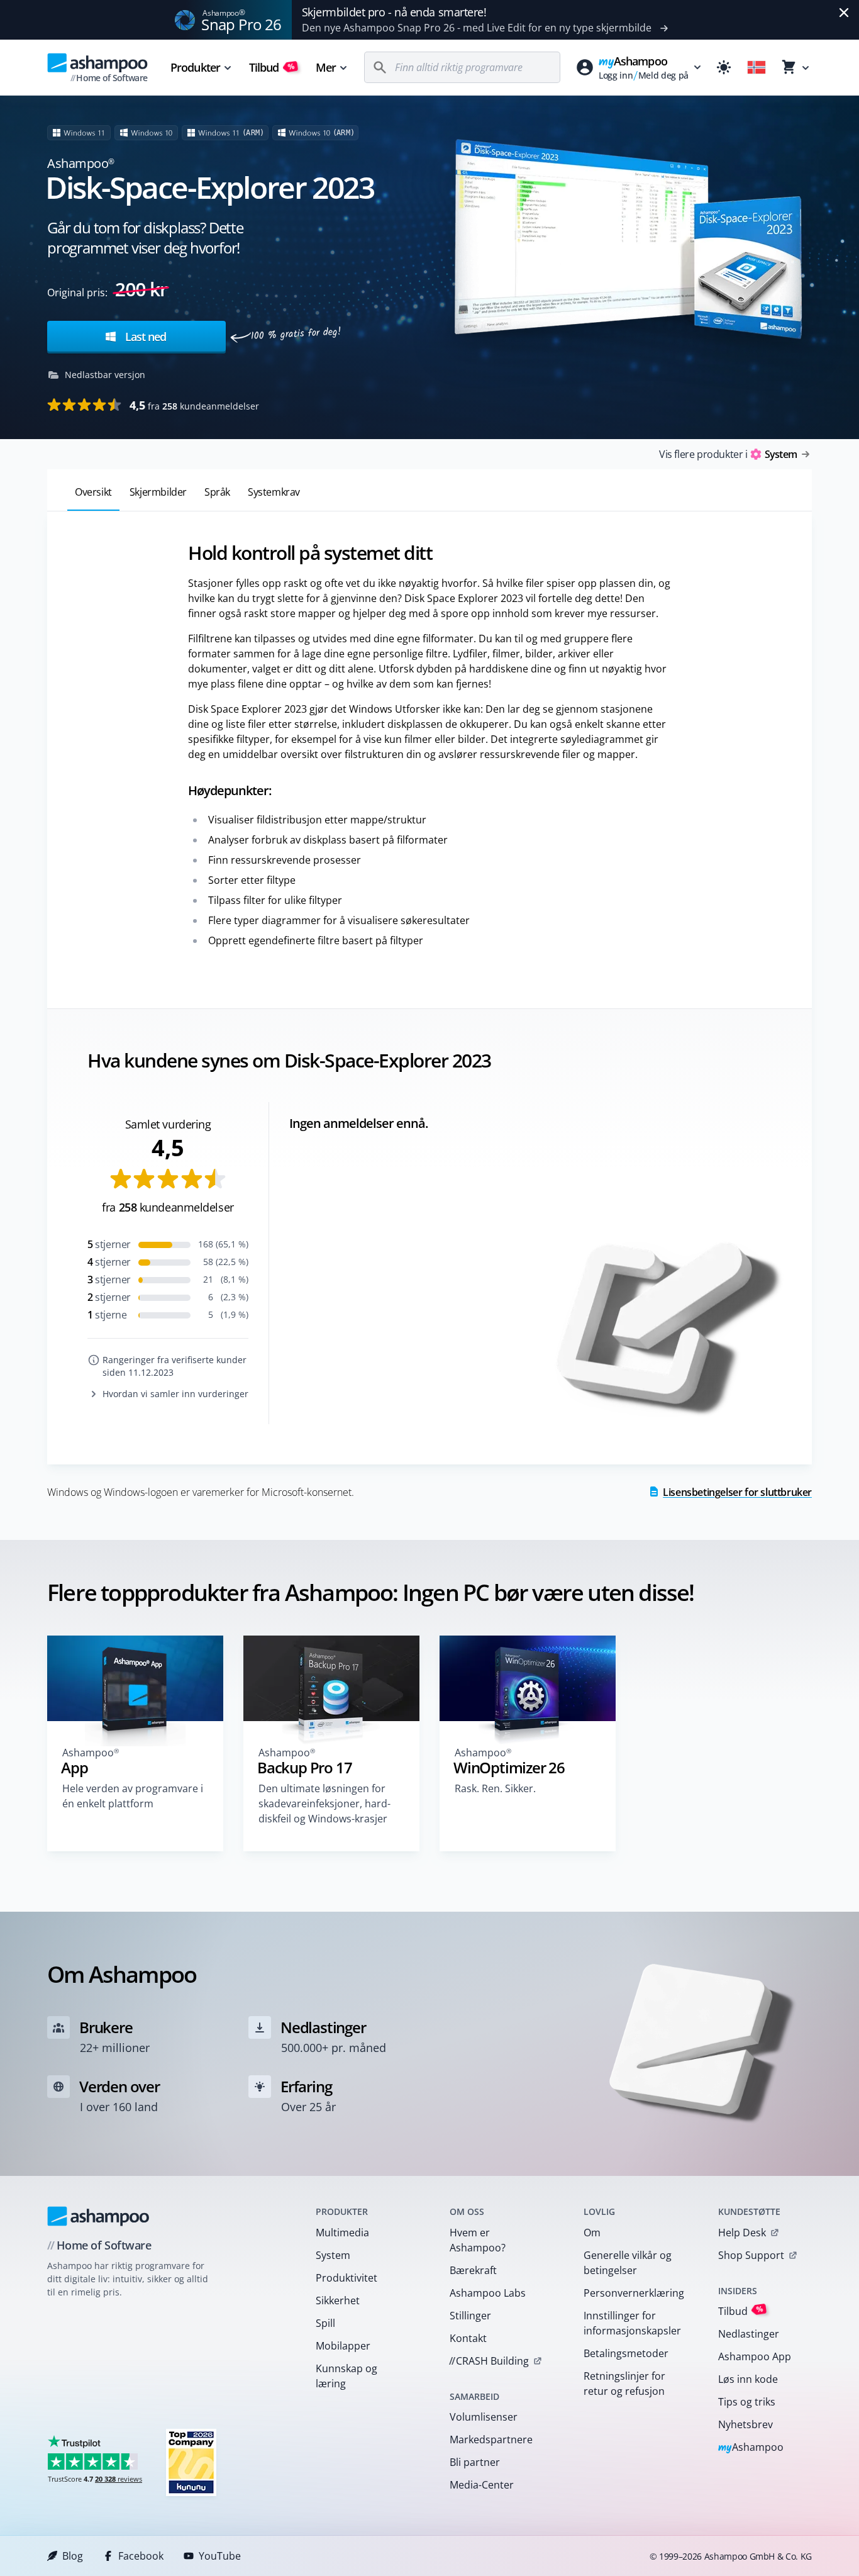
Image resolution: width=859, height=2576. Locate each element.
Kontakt (468, 2338)
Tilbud (272, 67)
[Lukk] (844, 13)
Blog (73, 2556)
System (333, 2255)
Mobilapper (343, 2346)
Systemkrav (274, 492)
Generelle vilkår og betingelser (628, 2263)
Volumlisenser (484, 2417)
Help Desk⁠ (742, 2233)
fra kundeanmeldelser (194, 405)
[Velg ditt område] (756, 67)
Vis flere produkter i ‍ (728, 454)
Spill (325, 2323)
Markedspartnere (491, 2439)
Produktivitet (346, 2278)
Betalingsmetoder (626, 2353)
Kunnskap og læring (346, 2376)
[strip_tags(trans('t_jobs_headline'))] (191, 2462)
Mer (326, 67)
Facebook (141, 2556)
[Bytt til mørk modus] (724, 67)
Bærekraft (473, 2270)
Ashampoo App (755, 2356)
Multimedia (342, 2233)
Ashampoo (751, 2448)
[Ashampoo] (98, 2216)
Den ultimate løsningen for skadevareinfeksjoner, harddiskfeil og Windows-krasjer (324, 1804)
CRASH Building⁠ (489, 2361)
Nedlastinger (749, 2334)
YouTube (220, 2556)
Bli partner (475, 2462)
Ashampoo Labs (488, 2293)
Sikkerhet (338, 2300)
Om (592, 2233)
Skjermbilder (158, 492)
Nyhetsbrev (745, 2424)
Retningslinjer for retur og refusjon (624, 2384)
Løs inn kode (748, 2379)
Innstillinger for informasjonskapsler (632, 2323)
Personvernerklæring (634, 2293)
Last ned (144, 337)
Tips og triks (747, 2402)
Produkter (195, 67)
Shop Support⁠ (751, 2255)
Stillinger (470, 2316)
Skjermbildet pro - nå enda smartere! (394, 12)
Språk (217, 492)
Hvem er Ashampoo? (478, 2240)
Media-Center (482, 2485)
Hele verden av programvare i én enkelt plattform (133, 1796)
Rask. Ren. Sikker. (495, 1788)
